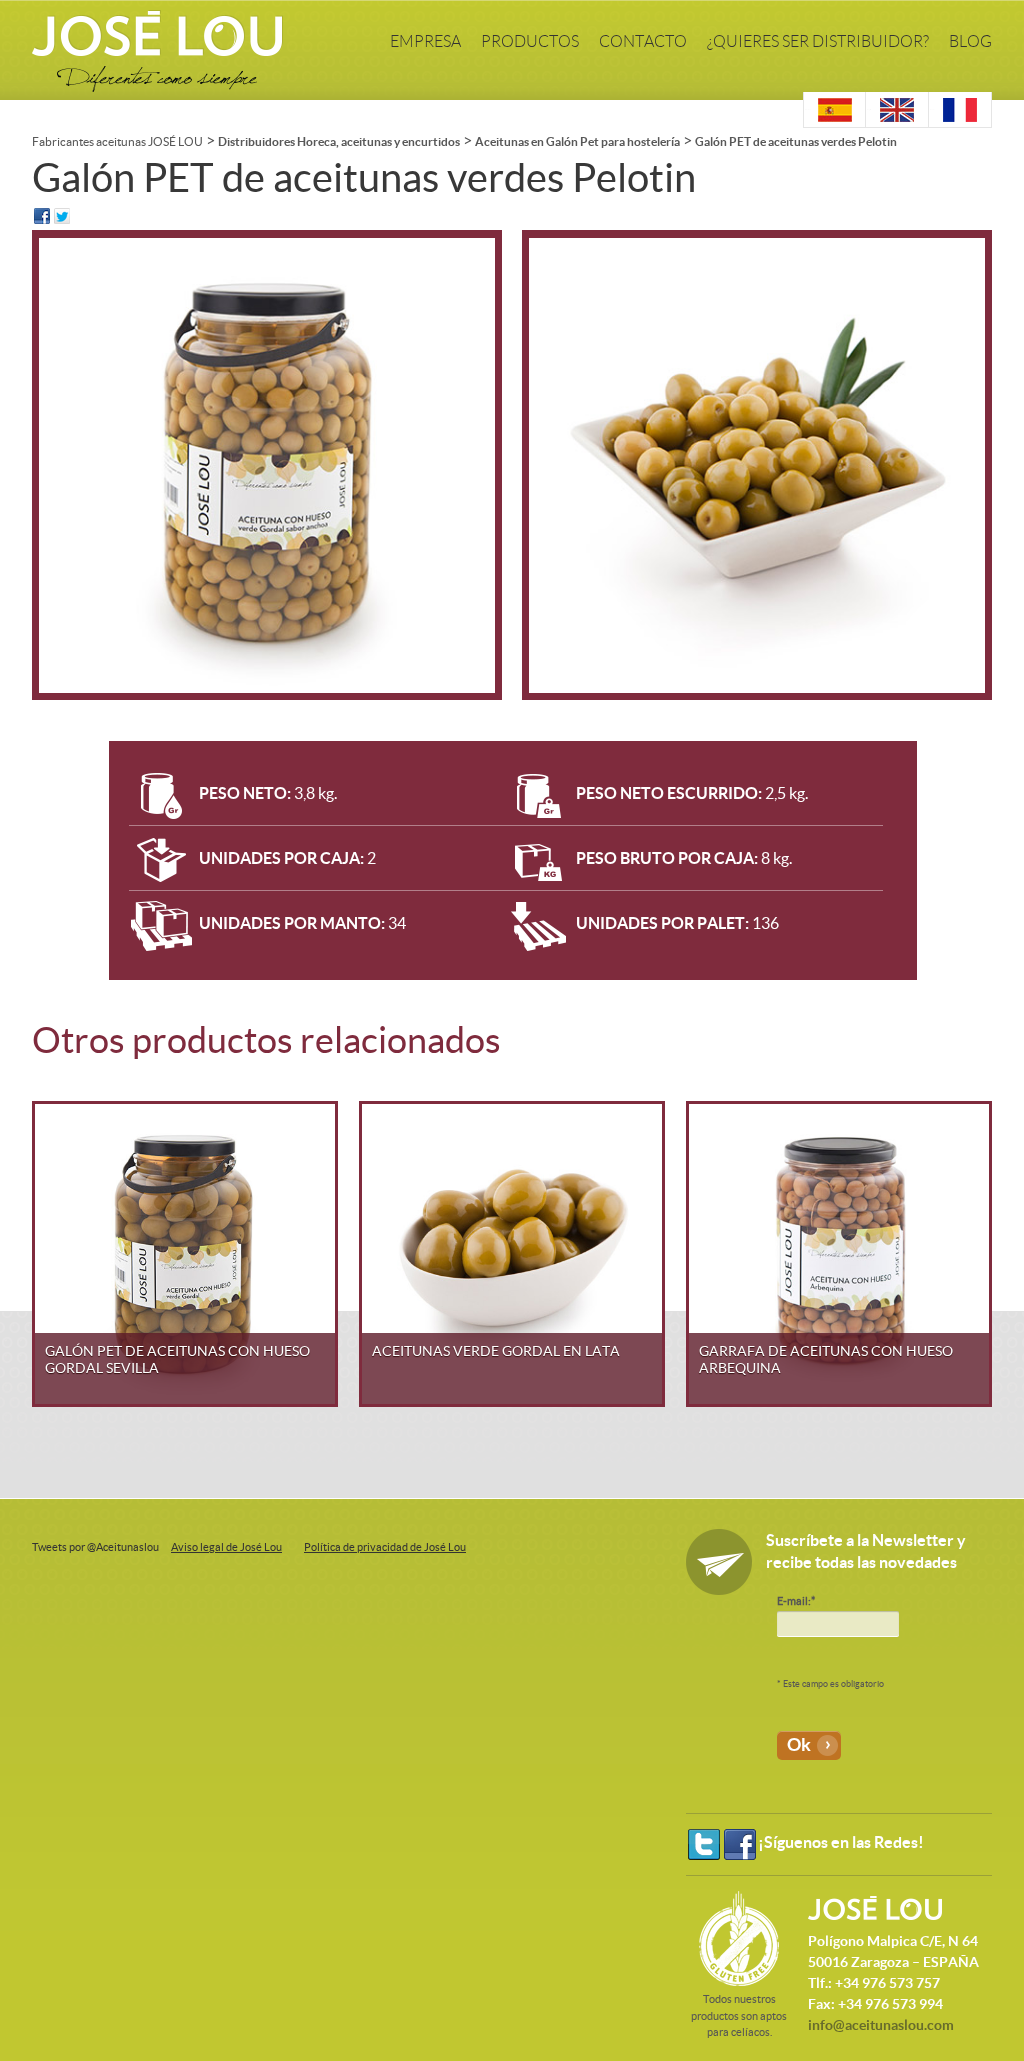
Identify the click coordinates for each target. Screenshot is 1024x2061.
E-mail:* (796, 1601)
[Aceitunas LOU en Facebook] (740, 1844)
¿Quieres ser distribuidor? (818, 41)
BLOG (970, 41)
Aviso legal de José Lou (226, 1547)
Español (807, 109)
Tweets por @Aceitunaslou (95, 1547)
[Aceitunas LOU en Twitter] (704, 1844)
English (869, 109)
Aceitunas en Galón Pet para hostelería (577, 141)
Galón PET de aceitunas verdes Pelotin (796, 141)
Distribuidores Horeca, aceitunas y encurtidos (339, 141)
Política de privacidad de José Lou (385, 1547)
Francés (932, 109)
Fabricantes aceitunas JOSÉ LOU (117, 141)
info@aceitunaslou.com (881, 2025)
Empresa (425, 41)
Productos (530, 41)
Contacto (643, 41)
